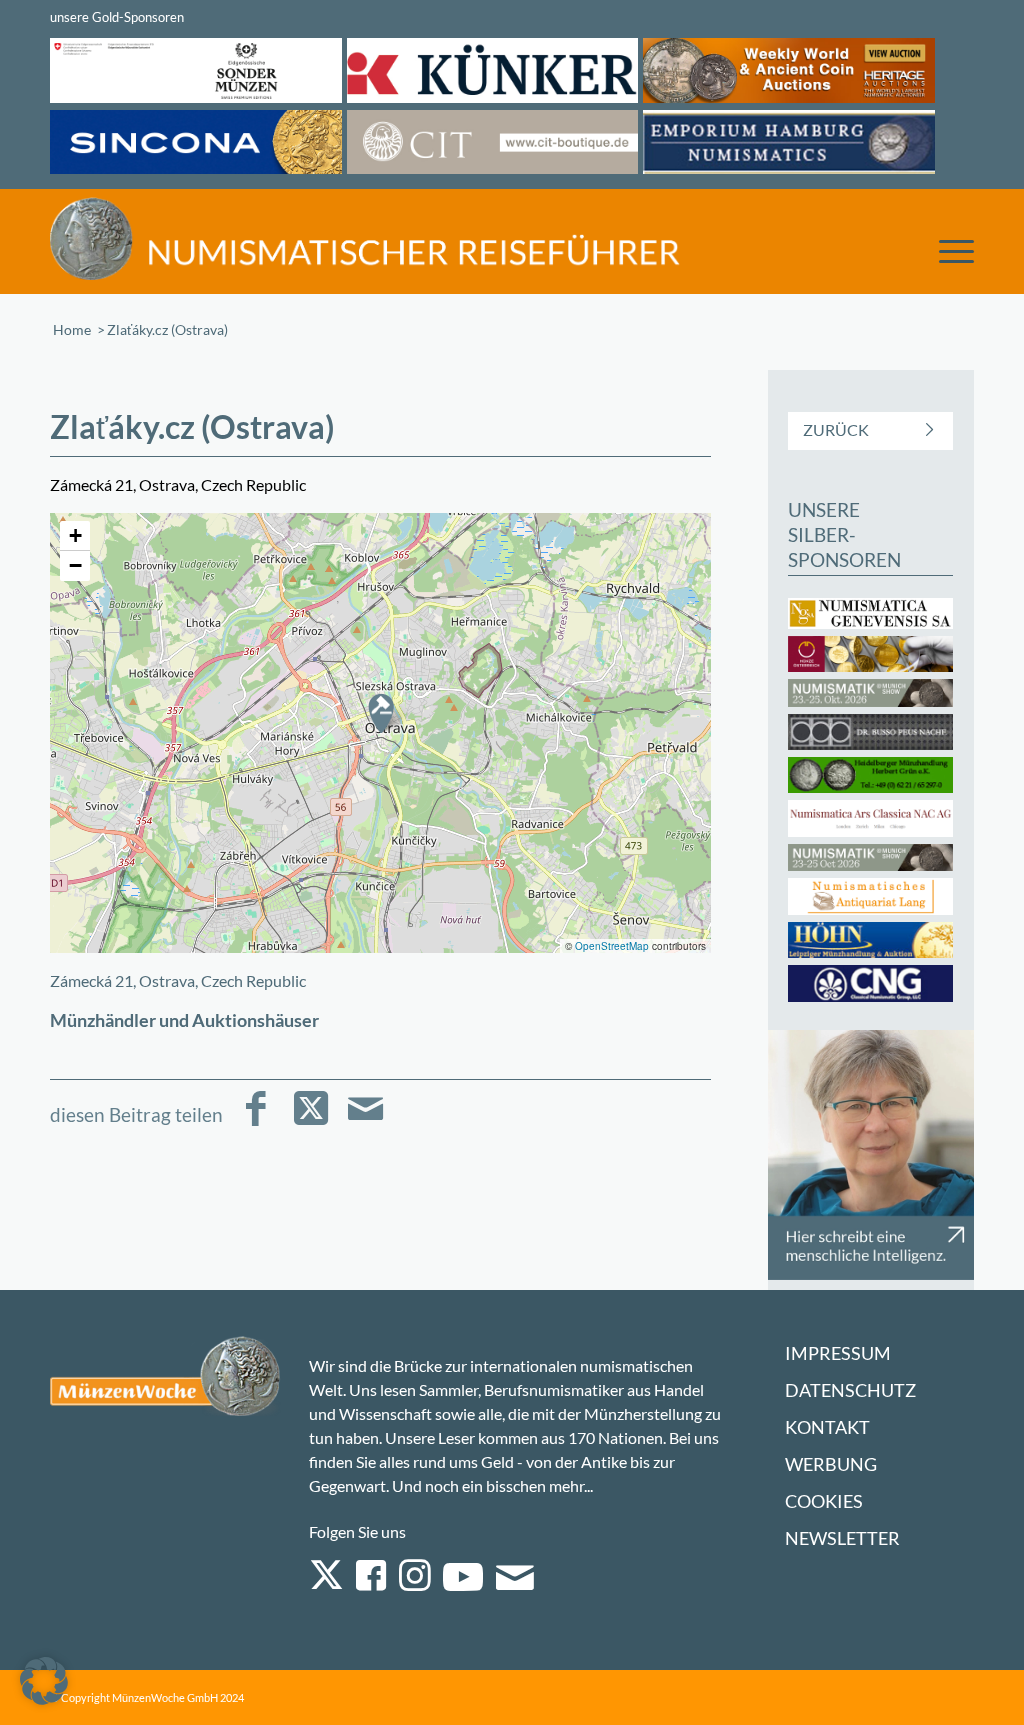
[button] (381, 713)
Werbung (831, 1464)
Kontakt (827, 1427)
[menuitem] (946, 244)
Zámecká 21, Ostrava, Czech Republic (178, 980)
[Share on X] (310, 1122)
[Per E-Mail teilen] (365, 1122)
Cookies (824, 1501)
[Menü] (946, 249)
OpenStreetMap (612, 946)
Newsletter (842, 1538)
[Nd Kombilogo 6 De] (365, 239)
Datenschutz (850, 1390)
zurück (836, 429)
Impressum (838, 1353)
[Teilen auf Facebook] (255, 1122)
